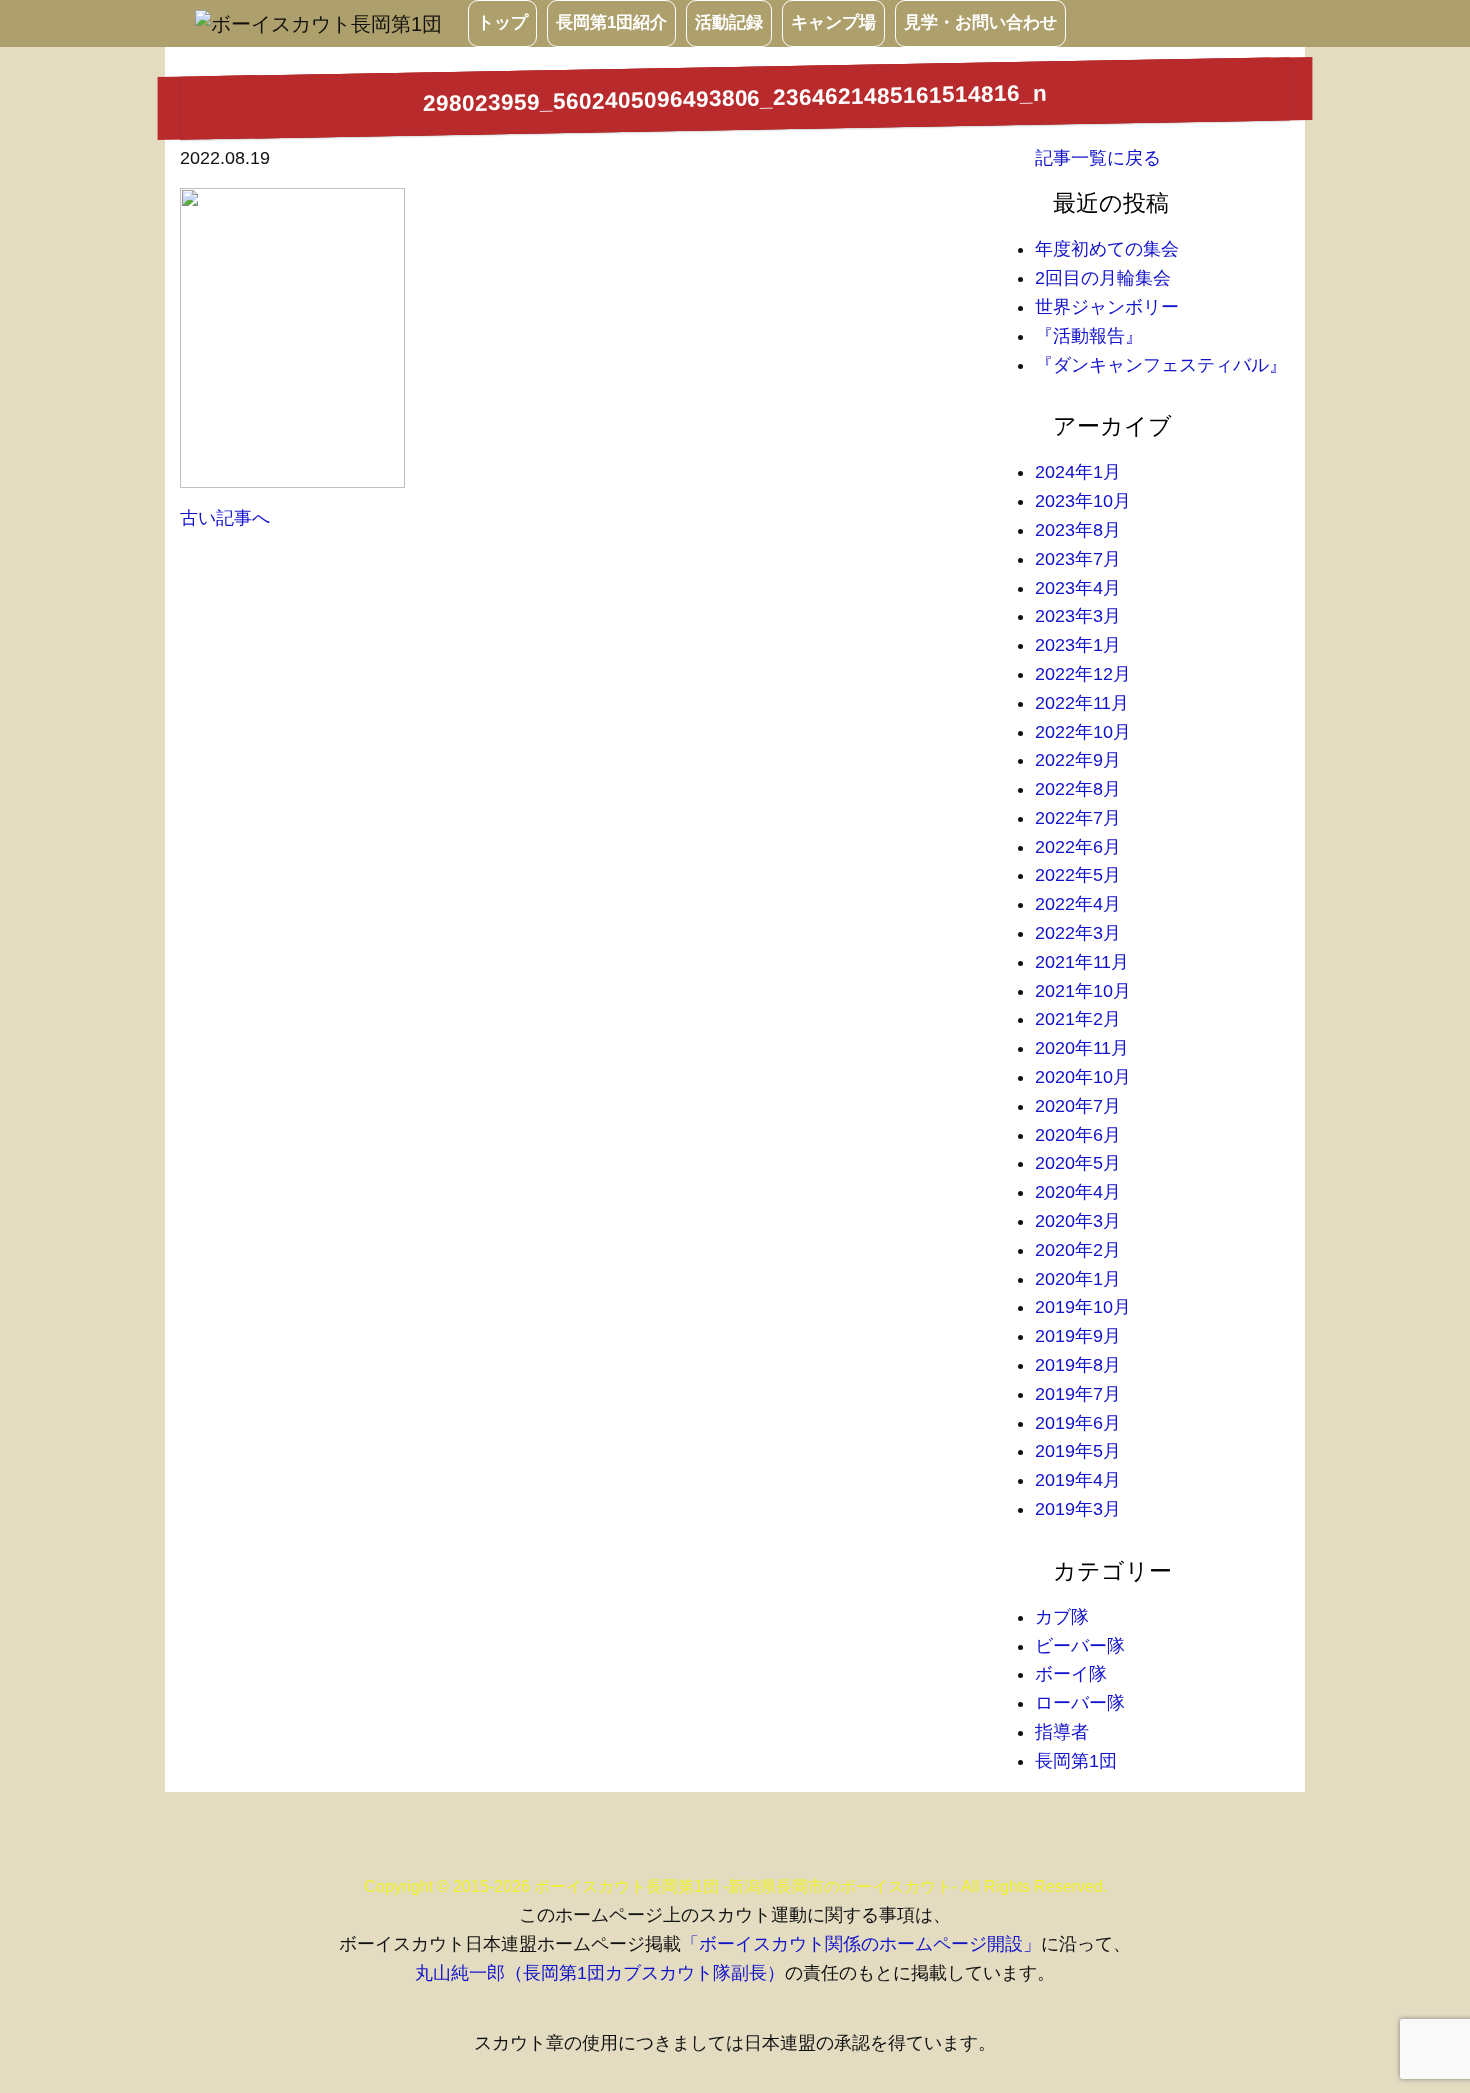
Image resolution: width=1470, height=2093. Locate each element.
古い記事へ (225, 518)
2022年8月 (1078, 789)
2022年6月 (1078, 847)
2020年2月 (1078, 1250)
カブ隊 (1062, 1617)
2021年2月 (1078, 1019)
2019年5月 (1078, 1451)
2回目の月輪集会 (1103, 278)
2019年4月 (1078, 1480)
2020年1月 (1078, 1279)
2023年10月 (1083, 501)
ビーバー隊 (1080, 1646)
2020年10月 (1083, 1077)
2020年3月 (1078, 1221)
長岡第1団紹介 (611, 22)
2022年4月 (1078, 904)
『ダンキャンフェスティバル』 (1161, 365)
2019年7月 (1078, 1394)
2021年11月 (1082, 962)
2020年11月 (1082, 1048)
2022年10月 (1083, 732)
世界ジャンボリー (1107, 307)
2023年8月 (1078, 530)
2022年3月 (1078, 933)
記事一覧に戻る (1098, 158)
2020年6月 (1078, 1135)
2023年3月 (1078, 616)
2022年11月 (1082, 703)
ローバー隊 (1080, 1703)
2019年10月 (1083, 1307)
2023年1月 (1078, 645)
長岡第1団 (1076, 1761)
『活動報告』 (1089, 336)
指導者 (1062, 1732)
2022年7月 (1078, 818)
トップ (502, 22)
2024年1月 (1078, 472)
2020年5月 (1078, 1163)
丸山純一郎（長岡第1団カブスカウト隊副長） (600, 1973)
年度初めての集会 (1107, 249)
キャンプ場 (833, 22)
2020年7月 (1078, 1106)
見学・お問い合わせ (980, 22)
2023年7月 (1078, 559)
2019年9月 (1078, 1336)
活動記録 (729, 22)
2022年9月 (1078, 760)
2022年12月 (1083, 674)
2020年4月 (1078, 1192)
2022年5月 (1078, 875)
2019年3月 (1078, 1509)
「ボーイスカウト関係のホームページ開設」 (861, 1944)
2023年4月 (1078, 588)
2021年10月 (1083, 991)
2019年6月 (1078, 1423)
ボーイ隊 (1071, 1674)
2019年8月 (1078, 1365)
